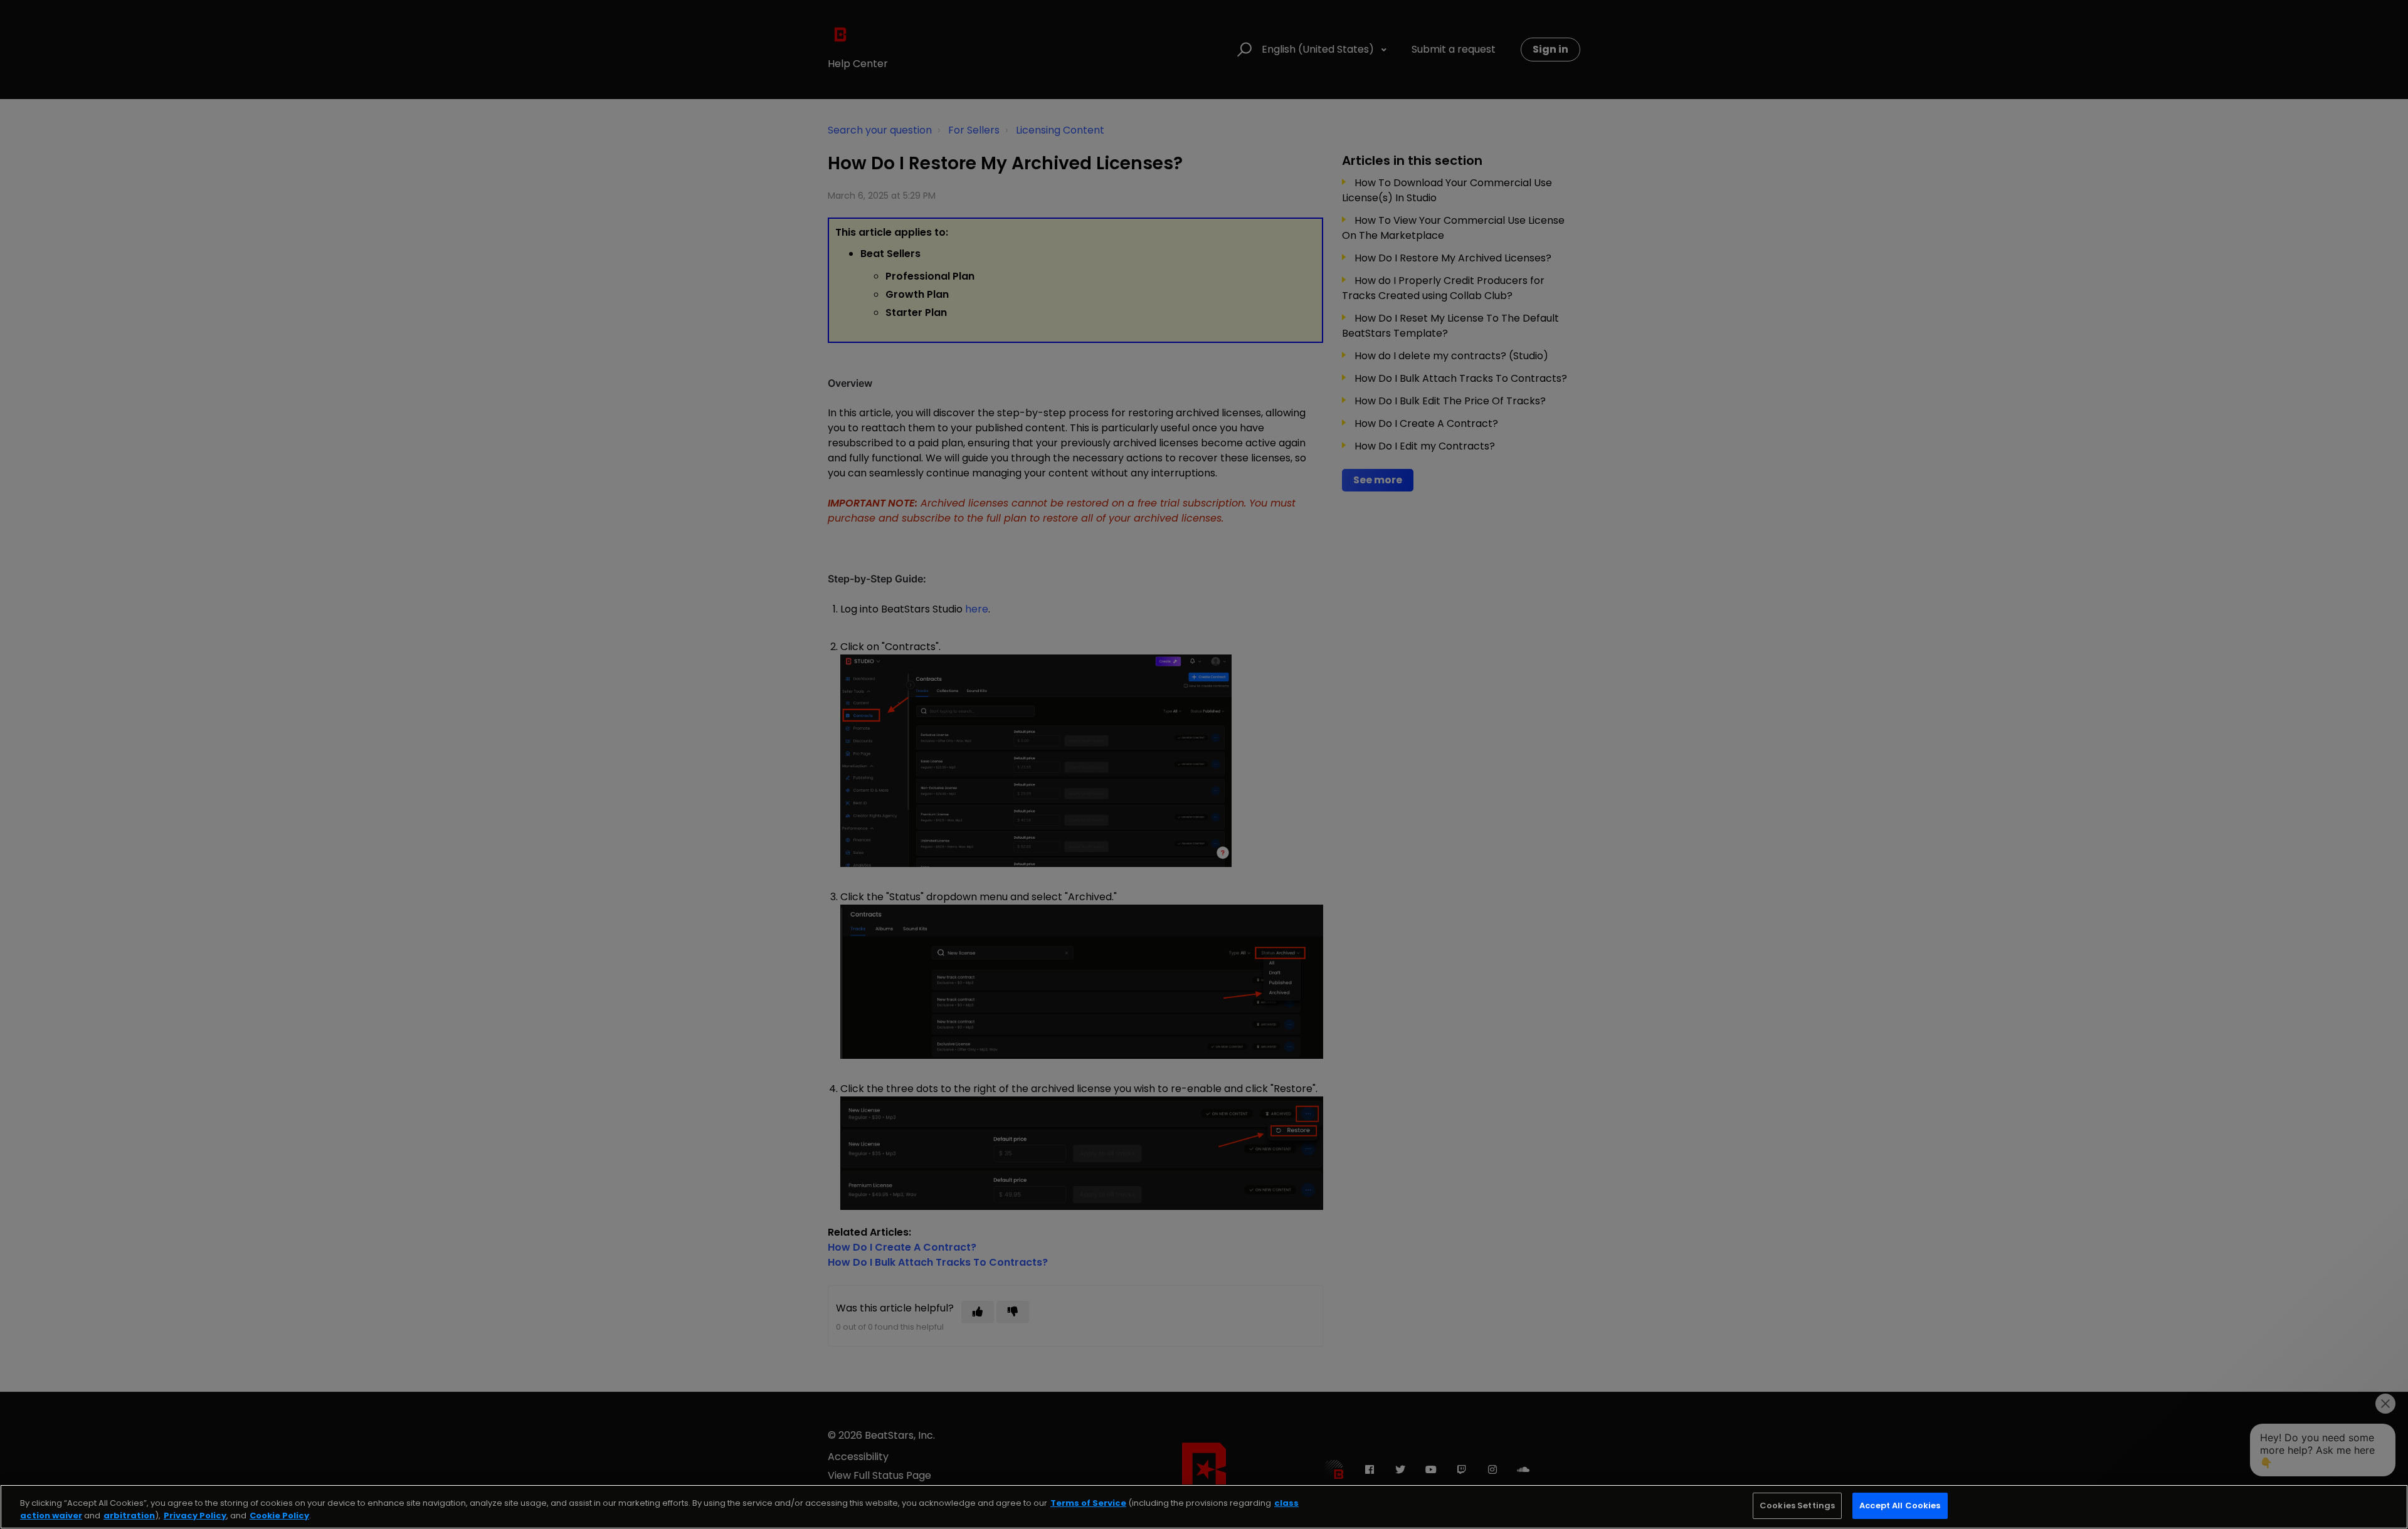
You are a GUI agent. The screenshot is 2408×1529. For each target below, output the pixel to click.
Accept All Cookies (1900, 1505)
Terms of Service (1088, 1503)
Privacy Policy (195, 1516)
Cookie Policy (279, 1516)
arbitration (129, 1516)
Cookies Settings (1797, 1505)
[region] (1204, 1507)
